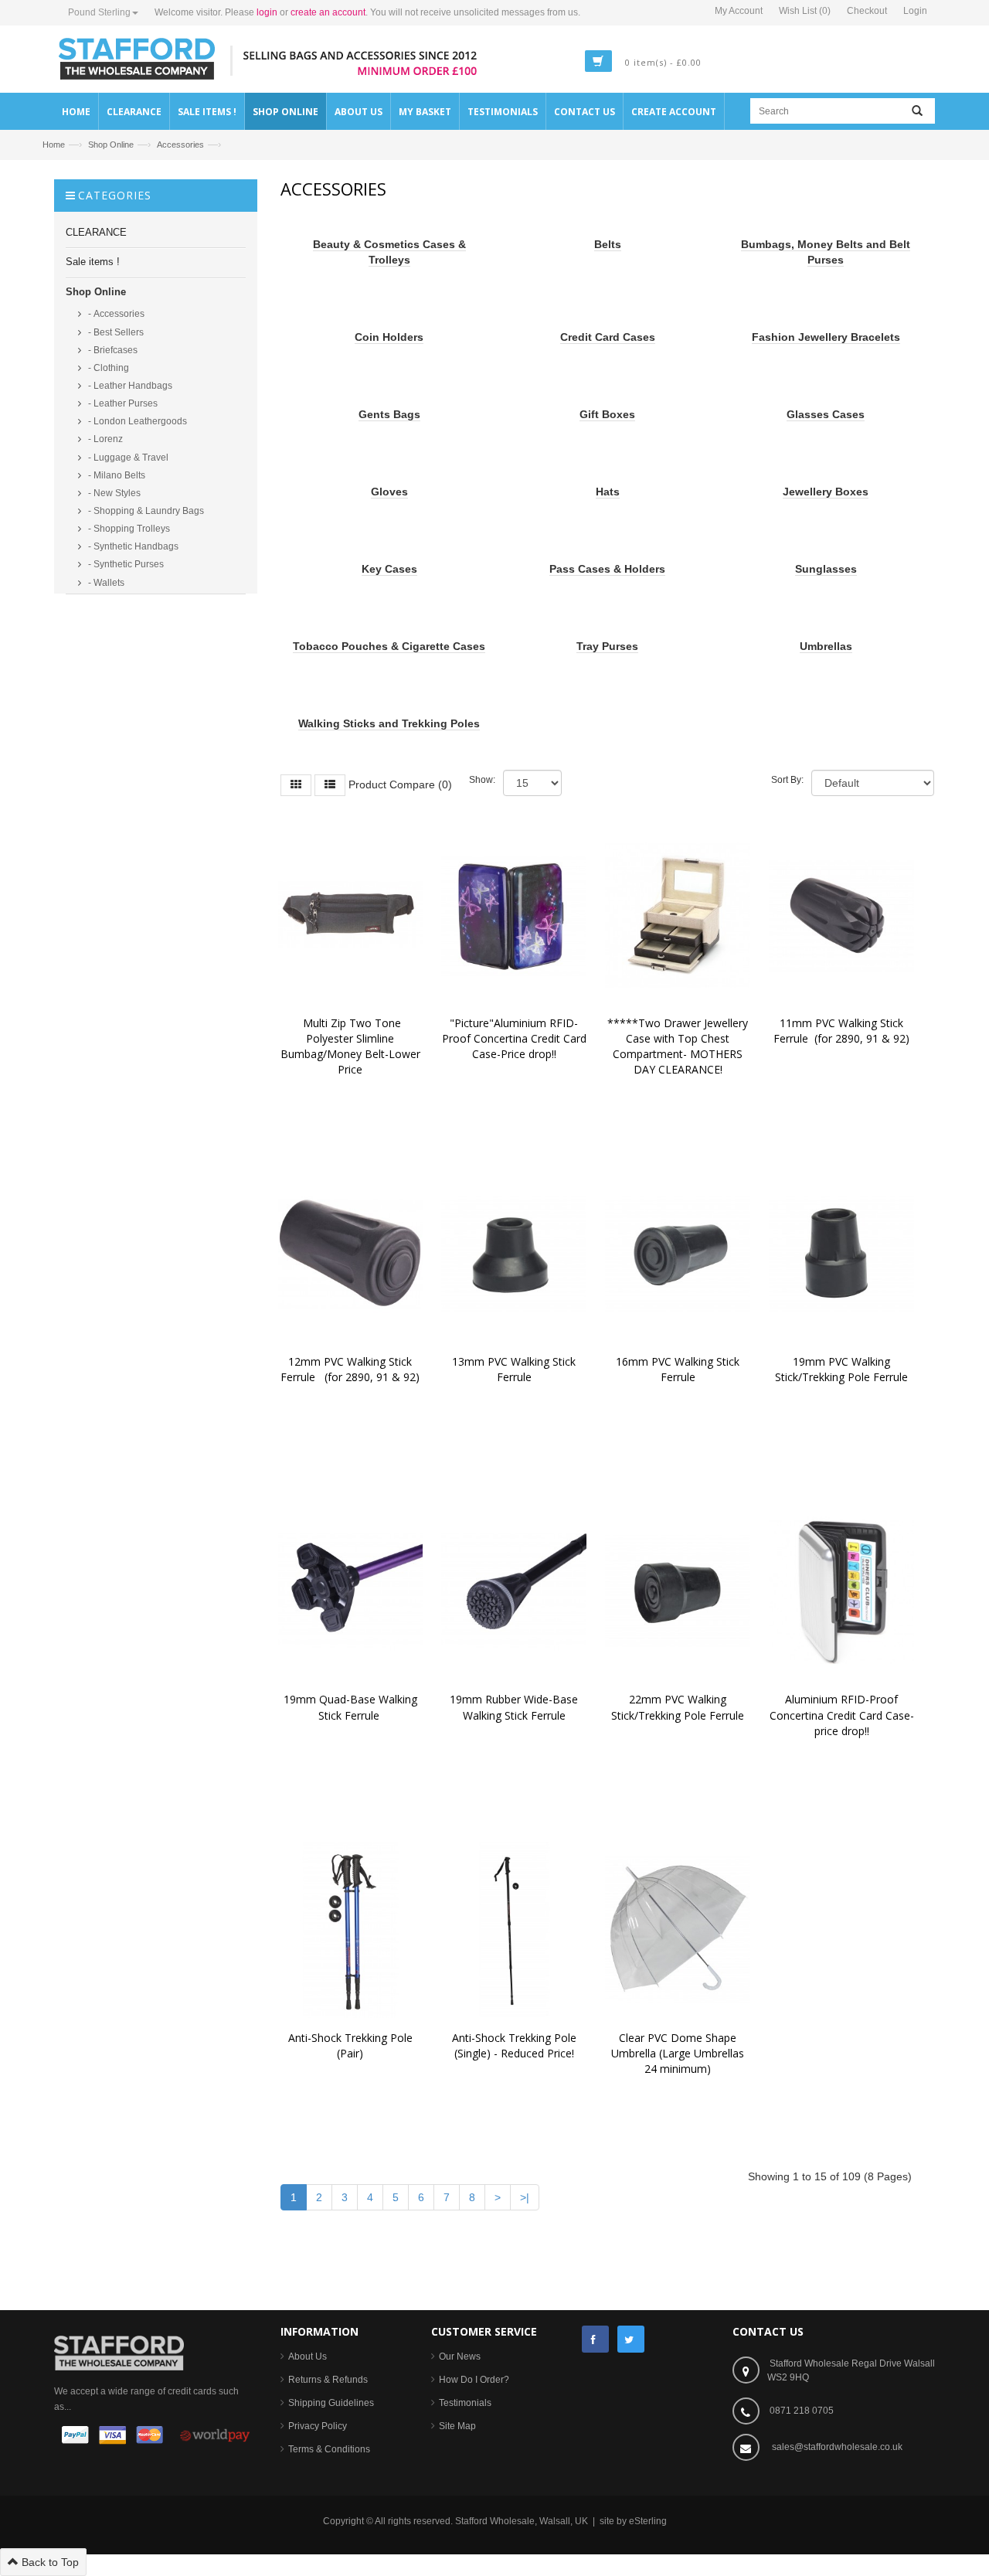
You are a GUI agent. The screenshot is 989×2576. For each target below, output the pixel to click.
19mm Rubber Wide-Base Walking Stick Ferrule (515, 1707)
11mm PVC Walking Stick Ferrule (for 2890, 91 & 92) (841, 1031)
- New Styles (113, 493)
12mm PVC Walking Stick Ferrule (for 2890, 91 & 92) (350, 1369)
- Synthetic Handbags (132, 546)
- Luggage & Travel (127, 458)
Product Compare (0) (400, 784)
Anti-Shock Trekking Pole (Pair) (353, 2045)
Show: (482, 780)
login (267, 12)
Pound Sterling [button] (99, 12)
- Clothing (107, 368)
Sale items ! (93, 262)
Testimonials (465, 2403)
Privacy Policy (318, 2426)
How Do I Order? (474, 2380)
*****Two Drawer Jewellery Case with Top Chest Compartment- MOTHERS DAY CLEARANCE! (679, 1046)
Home (54, 145)
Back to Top (49, 2562)
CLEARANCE (96, 232)
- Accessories (115, 314)
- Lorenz (104, 439)
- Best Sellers (115, 332)
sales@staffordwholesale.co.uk (837, 2447)
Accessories (180, 145)
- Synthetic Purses (125, 564)
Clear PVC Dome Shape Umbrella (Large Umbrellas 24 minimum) (679, 2053)
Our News (460, 2357)
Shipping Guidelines (331, 2403)
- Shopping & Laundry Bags (145, 511)
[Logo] (119, 2352)
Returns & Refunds (328, 2380)
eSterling (648, 2521)
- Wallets (105, 583)
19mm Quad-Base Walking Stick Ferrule (352, 1707)
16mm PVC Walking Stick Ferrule (679, 1369)
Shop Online (111, 145)
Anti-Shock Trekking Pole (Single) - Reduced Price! (517, 2045)
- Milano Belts (116, 475)
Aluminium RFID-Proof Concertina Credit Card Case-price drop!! (842, 1715)
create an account (328, 12)
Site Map (457, 2426)
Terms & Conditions (329, 2449)
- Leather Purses (122, 403)
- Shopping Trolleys (128, 529)
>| (525, 2197)
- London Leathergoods (136, 421)
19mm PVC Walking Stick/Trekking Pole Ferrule (841, 1369)
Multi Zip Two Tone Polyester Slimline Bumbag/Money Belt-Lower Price (352, 1046)
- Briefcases (112, 350)
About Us (308, 2357)
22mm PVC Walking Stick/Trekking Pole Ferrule (678, 1707)
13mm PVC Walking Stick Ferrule (515, 1369)
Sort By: (787, 780)
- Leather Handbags (129, 386)
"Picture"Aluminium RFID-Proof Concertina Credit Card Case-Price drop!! (516, 1038)
